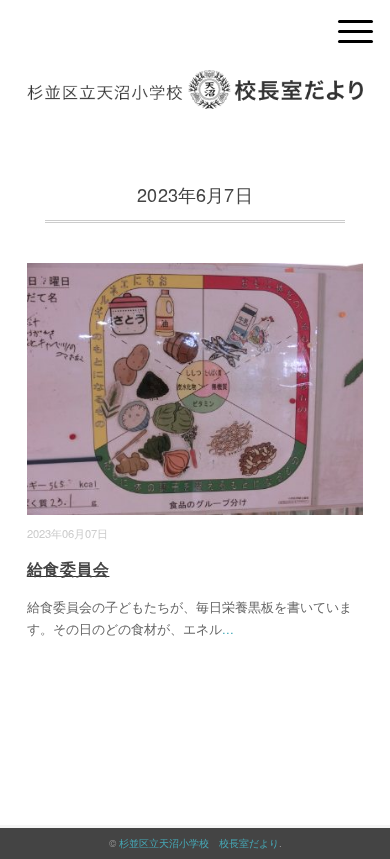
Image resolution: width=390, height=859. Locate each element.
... (228, 628)
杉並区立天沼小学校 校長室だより (199, 843)
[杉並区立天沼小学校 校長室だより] (195, 84)
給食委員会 (68, 568)
